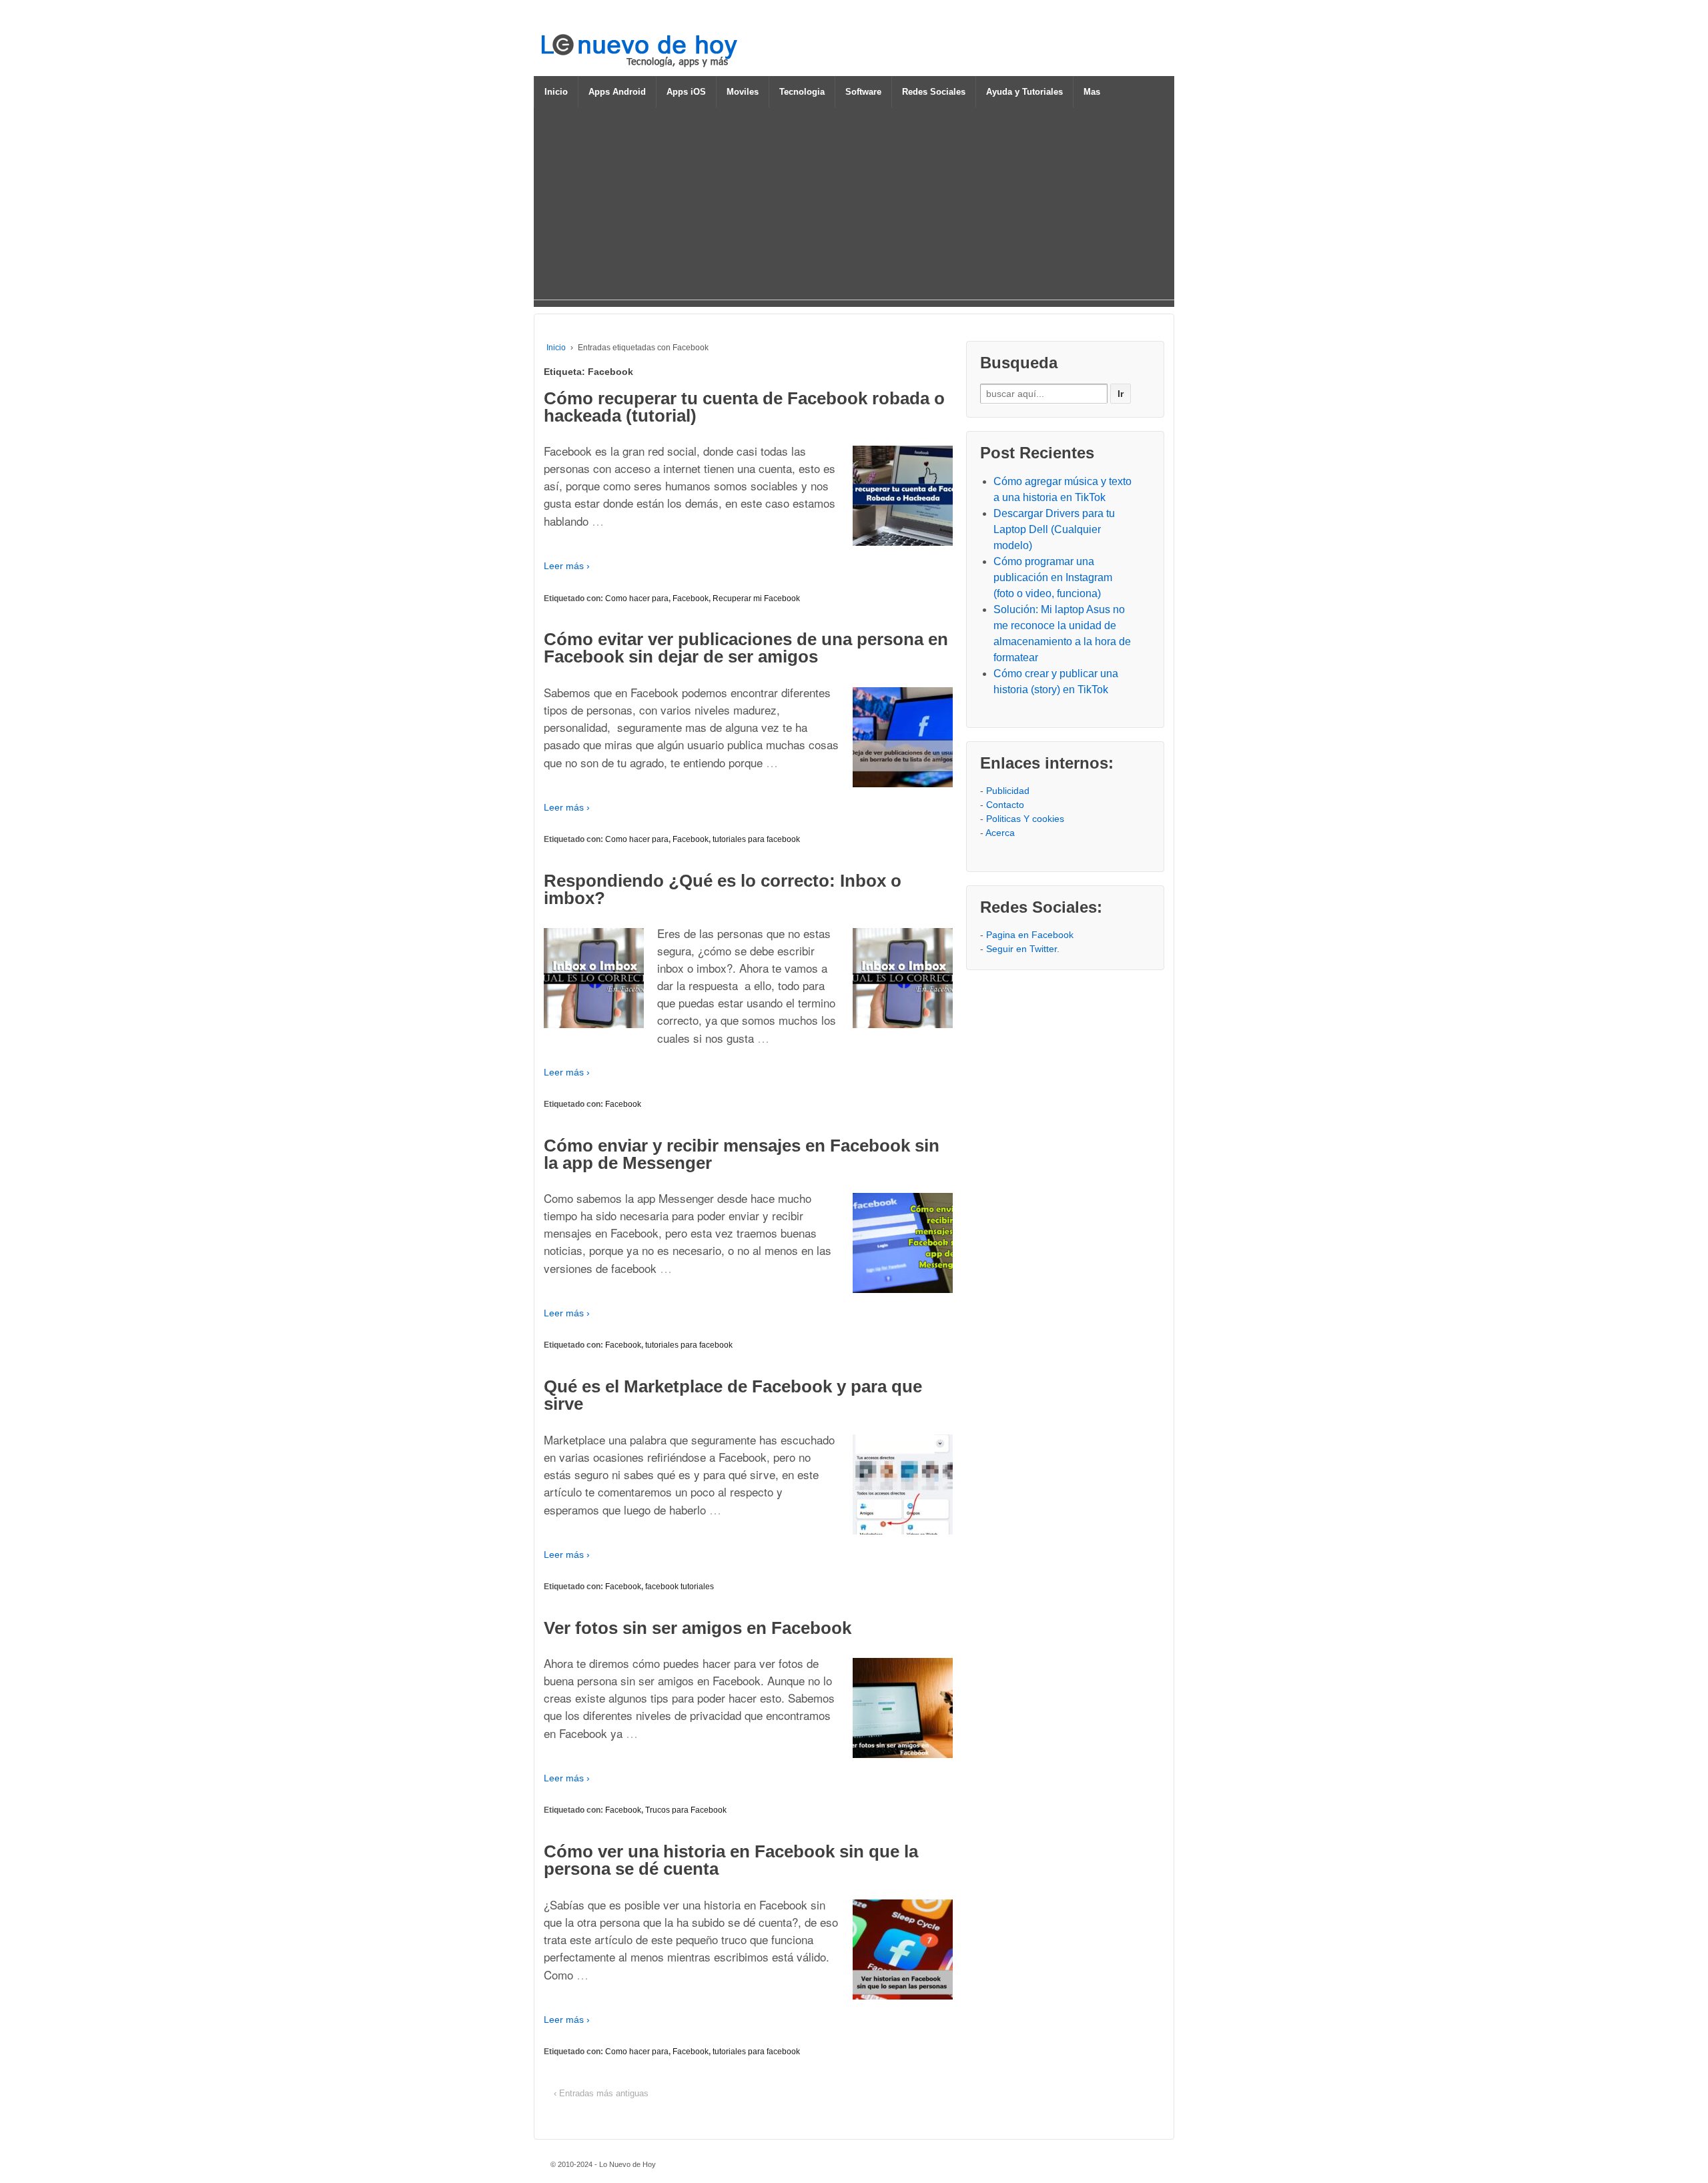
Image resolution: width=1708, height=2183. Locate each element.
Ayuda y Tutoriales (1024, 92)
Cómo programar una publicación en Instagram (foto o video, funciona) (1053, 577)
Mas (1092, 92)
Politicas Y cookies (1025, 819)
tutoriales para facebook (756, 839)
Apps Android (617, 92)
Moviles (743, 92)
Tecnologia (802, 92)
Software (863, 92)
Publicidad (1008, 791)
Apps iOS (686, 92)
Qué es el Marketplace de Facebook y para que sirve (733, 1395)
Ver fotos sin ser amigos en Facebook (698, 1628)
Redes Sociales (934, 92)
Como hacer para (637, 598)
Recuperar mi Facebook (756, 598)
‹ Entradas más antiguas (601, 2093)
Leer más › (567, 566)
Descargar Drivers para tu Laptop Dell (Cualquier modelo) (1054, 529)
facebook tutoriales (680, 1587)
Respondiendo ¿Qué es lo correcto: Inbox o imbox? (723, 889)
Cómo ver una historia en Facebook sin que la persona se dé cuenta (731, 1860)
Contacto (1005, 805)
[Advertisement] (854, 206)
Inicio (556, 92)
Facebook (691, 598)
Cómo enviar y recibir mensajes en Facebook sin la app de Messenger (742, 1154)
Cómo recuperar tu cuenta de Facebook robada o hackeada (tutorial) (744, 407)
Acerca (1000, 833)
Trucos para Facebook (686, 1810)
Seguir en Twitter (1021, 949)
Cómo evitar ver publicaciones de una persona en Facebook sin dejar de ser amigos (746, 648)
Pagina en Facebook (1030, 935)
